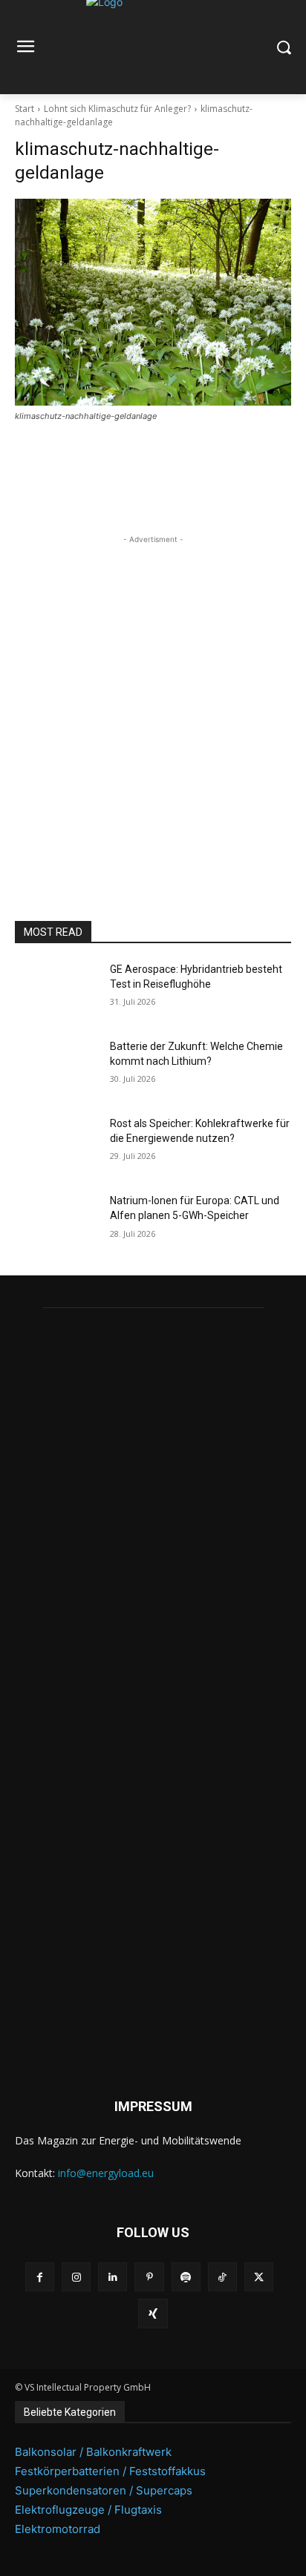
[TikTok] (222, 2277)
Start (25, 109)
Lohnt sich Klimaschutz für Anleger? (117, 109)
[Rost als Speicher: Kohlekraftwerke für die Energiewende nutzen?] (56, 1146)
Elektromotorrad (58, 2529)
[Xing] (153, 2313)
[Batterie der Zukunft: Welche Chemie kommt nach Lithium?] (56, 1069)
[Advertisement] (153, 700)
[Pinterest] (149, 2277)
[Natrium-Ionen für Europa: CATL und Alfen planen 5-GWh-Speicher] (56, 1223)
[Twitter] (259, 2277)
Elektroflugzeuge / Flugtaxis (88, 2510)
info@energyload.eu (106, 2173)
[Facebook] (40, 2277)
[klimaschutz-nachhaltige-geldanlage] (153, 302)
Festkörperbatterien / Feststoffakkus (110, 2471)
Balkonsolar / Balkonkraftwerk (93, 2452)
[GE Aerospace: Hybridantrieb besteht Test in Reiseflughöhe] (56, 991)
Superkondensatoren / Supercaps (104, 2490)
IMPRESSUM (153, 2106)
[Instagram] (76, 2277)
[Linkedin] (113, 2277)
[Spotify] (186, 2277)
